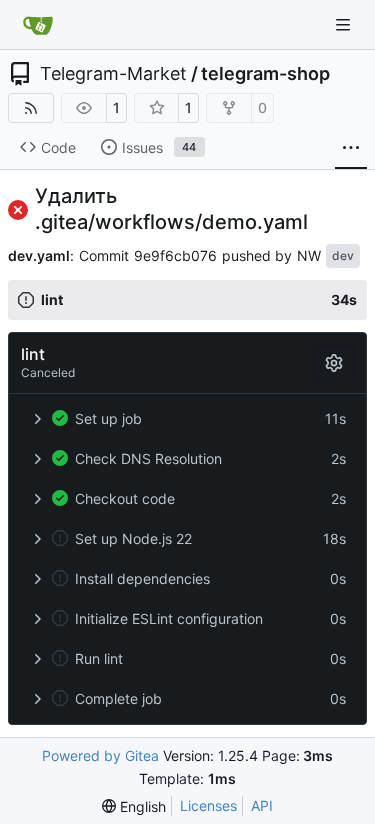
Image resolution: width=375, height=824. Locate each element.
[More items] (351, 148)
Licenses (208, 805)
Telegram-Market (113, 74)
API (262, 805)
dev (343, 255)
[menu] (134, 806)
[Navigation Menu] (345, 24)
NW (309, 255)
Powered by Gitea (100, 755)
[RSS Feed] (31, 108)
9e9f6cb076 (175, 255)
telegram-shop (265, 74)
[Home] (38, 25)
